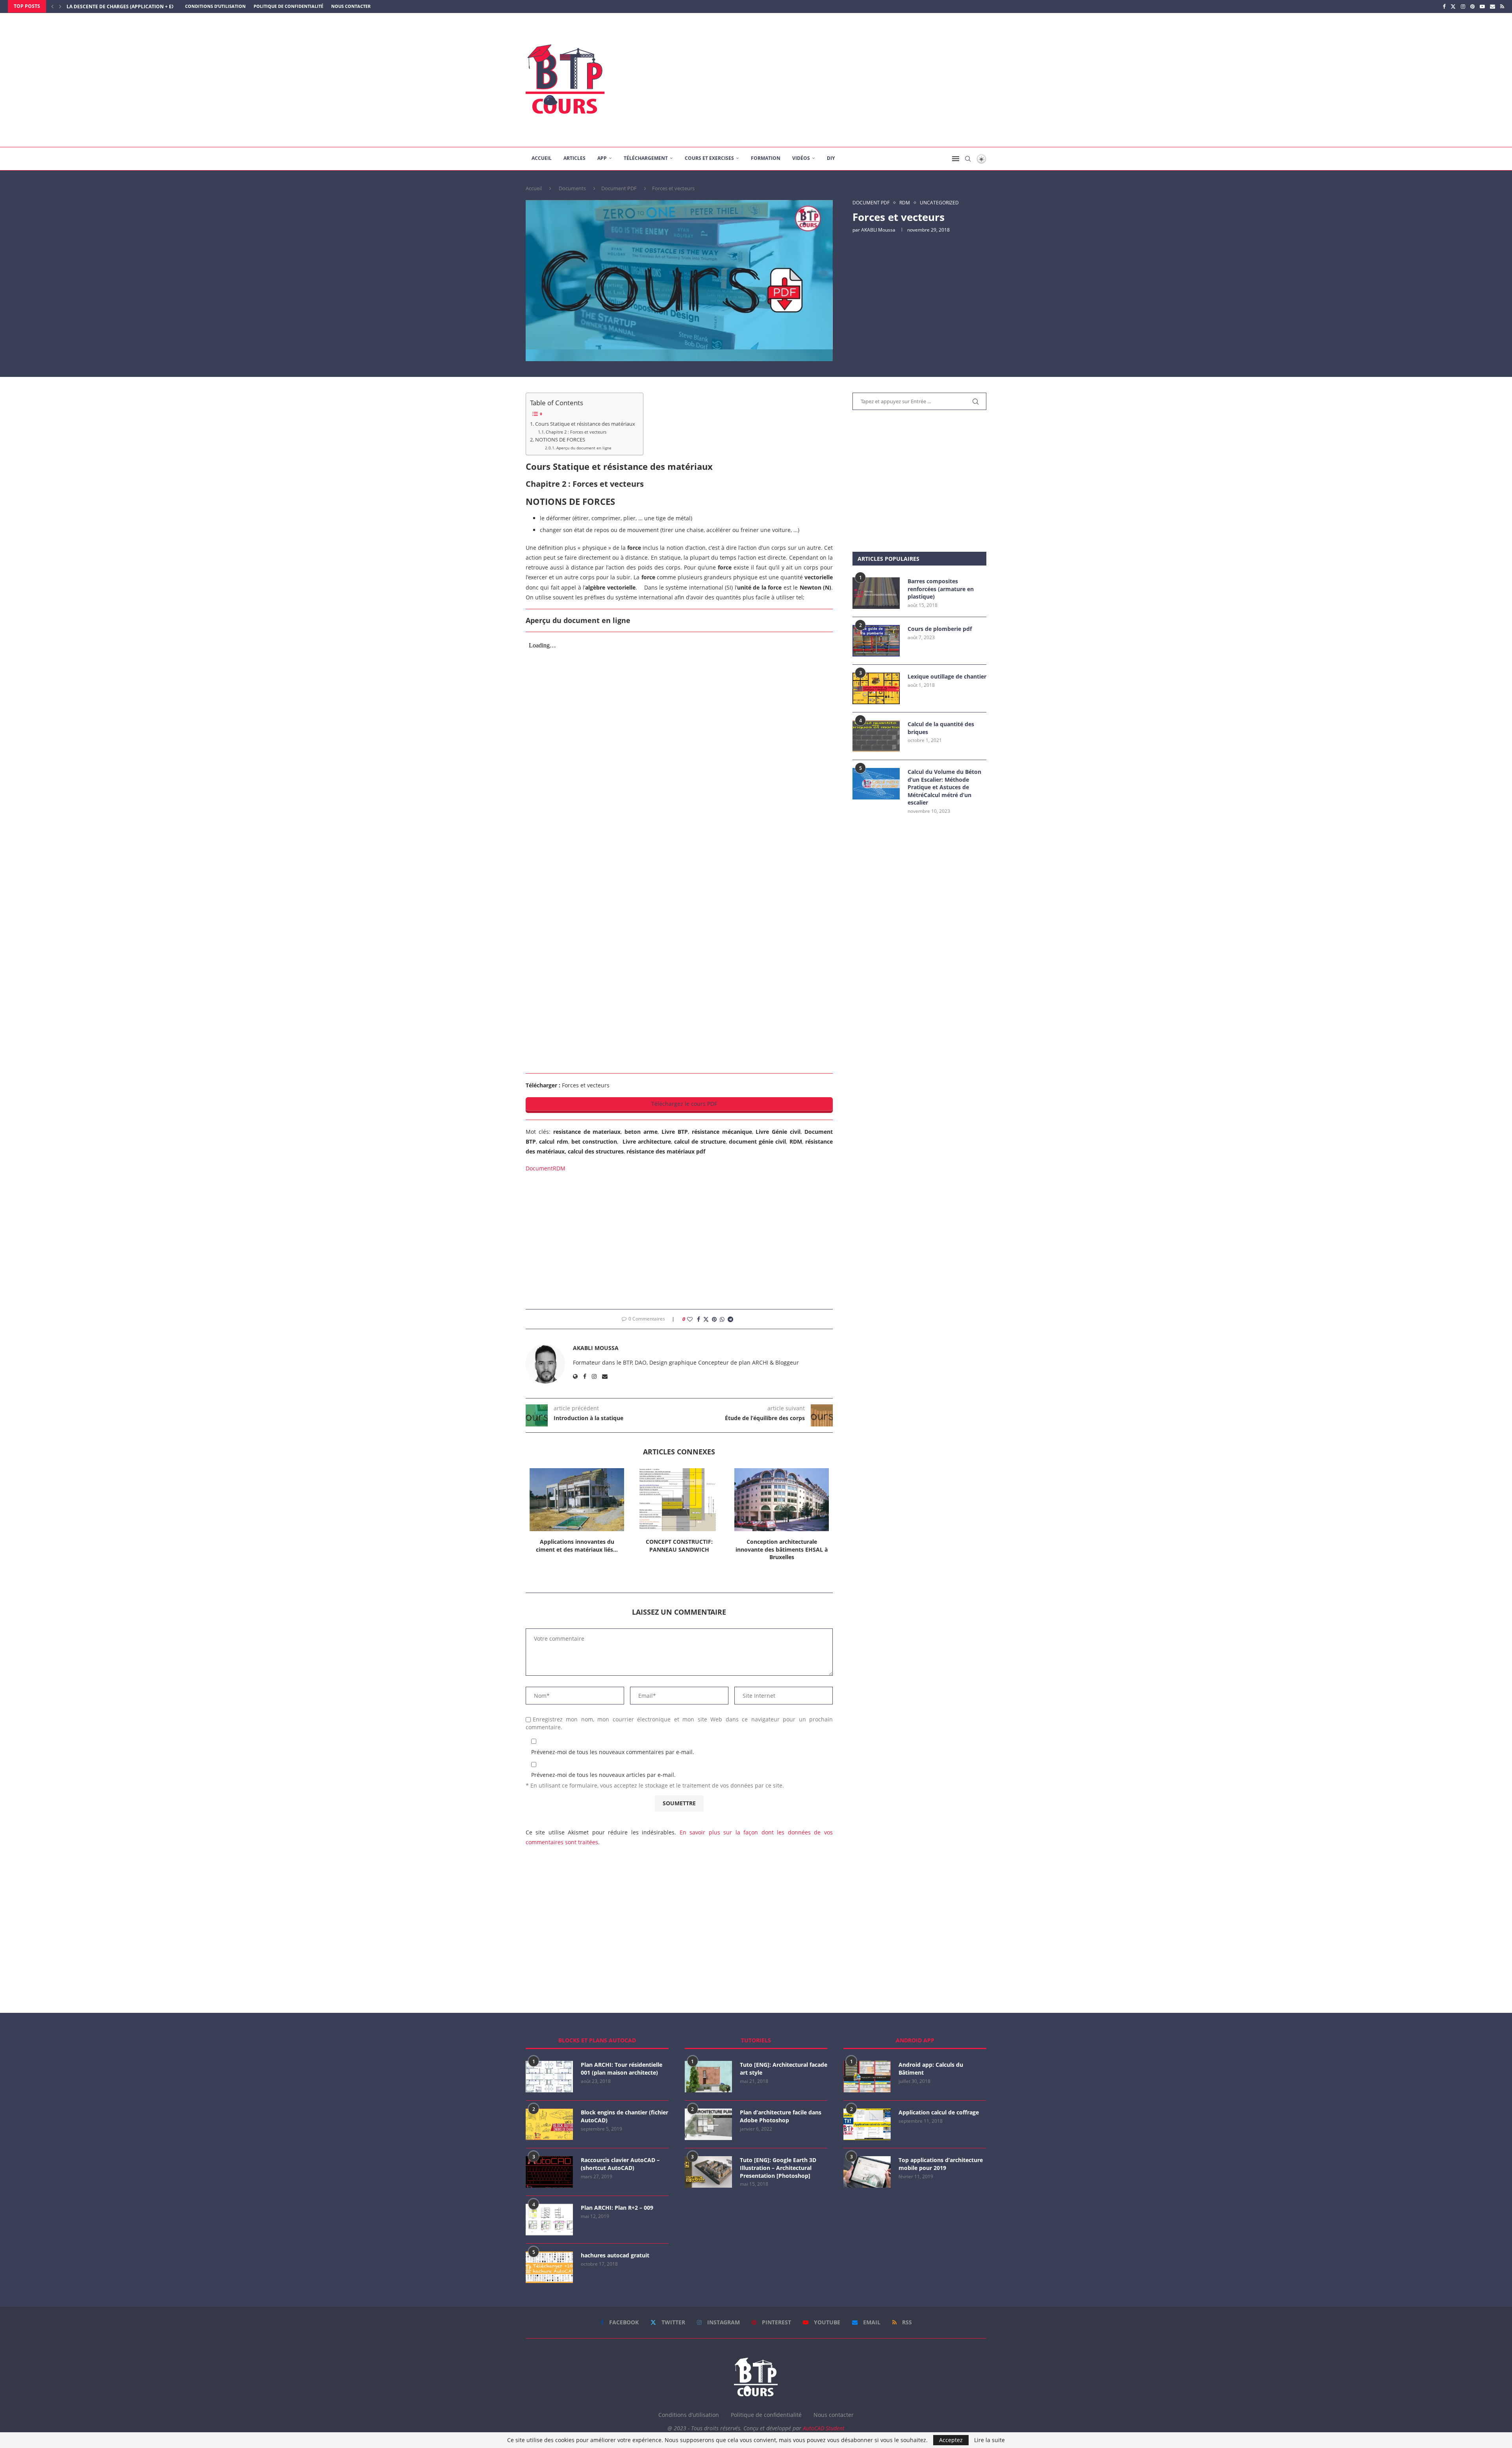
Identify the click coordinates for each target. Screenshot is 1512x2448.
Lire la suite (989, 2440)
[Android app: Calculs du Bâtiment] (867, 2077)
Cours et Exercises (709, 158)
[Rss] (1502, 6)
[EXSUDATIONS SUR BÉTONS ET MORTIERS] (782, 1500)
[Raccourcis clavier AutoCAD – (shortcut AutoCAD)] (549, 2172)
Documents (572, 188)
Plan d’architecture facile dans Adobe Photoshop (781, 2116)
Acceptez (951, 2440)
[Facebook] (1444, 6)
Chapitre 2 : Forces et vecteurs (576, 432)
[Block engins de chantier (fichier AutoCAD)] (549, 2124)
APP (602, 158)
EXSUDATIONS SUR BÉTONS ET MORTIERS (782, 1546)
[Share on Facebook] (699, 1319)
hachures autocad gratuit (615, 2255)
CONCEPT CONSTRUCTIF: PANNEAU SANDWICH (577, 1546)
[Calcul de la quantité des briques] (876, 736)
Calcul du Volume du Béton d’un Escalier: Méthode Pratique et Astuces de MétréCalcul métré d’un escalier (944, 787)
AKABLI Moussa (878, 230)
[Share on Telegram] (730, 1319)
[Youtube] (1482, 6)
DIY (831, 158)
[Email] (1493, 6)
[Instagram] (1463, 6)
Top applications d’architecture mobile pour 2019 (941, 2164)
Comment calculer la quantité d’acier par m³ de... (132, 6)
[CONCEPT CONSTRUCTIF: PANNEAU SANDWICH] (577, 1500)
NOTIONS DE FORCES (561, 440)
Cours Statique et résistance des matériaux (585, 424)
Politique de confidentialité (288, 6)
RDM (559, 1168)
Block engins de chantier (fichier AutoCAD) (624, 2116)
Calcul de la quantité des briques (941, 728)
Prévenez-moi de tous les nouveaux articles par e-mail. (603, 1775)
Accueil (542, 158)
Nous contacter (351, 6)
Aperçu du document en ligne (584, 448)
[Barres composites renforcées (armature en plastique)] (876, 593)
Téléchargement (646, 158)
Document (539, 1168)
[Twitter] (1453, 6)
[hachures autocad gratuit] (549, 2267)
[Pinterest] (1472, 6)
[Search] (968, 159)
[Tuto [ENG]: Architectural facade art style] (708, 2077)
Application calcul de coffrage (939, 2112)
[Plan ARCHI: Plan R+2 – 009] (549, 2220)
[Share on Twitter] (706, 1319)
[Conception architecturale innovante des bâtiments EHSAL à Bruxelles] (679, 1500)
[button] (52, 6)
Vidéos (801, 158)
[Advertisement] (835, 80)
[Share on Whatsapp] (722, 1319)
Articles (574, 158)
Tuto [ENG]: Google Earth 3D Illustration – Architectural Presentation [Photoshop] (778, 2168)
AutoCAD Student (824, 2428)
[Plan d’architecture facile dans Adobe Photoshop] (708, 2124)
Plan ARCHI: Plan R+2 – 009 (617, 2208)
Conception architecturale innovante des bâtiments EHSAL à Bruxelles (679, 1549)
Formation (766, 158)
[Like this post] (690, 1319)
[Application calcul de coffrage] (867, 2124)
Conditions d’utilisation (215, 6)
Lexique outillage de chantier (947, 676)
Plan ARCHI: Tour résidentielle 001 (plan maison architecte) (622, 2069)
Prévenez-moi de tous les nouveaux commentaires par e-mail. (613, 1752)
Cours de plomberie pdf (940, 629)
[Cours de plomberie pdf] (876, 641)
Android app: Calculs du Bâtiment (931, 2069)
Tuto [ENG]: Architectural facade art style (784, 2069)
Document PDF (619, 188)
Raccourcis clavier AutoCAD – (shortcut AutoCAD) (620, 2164)
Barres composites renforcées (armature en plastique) (941, 589)
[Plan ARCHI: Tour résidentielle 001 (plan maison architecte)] (549, 2077)
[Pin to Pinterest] (714, 1319)
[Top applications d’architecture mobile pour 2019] (867, 2172)
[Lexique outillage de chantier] (876, 688)
